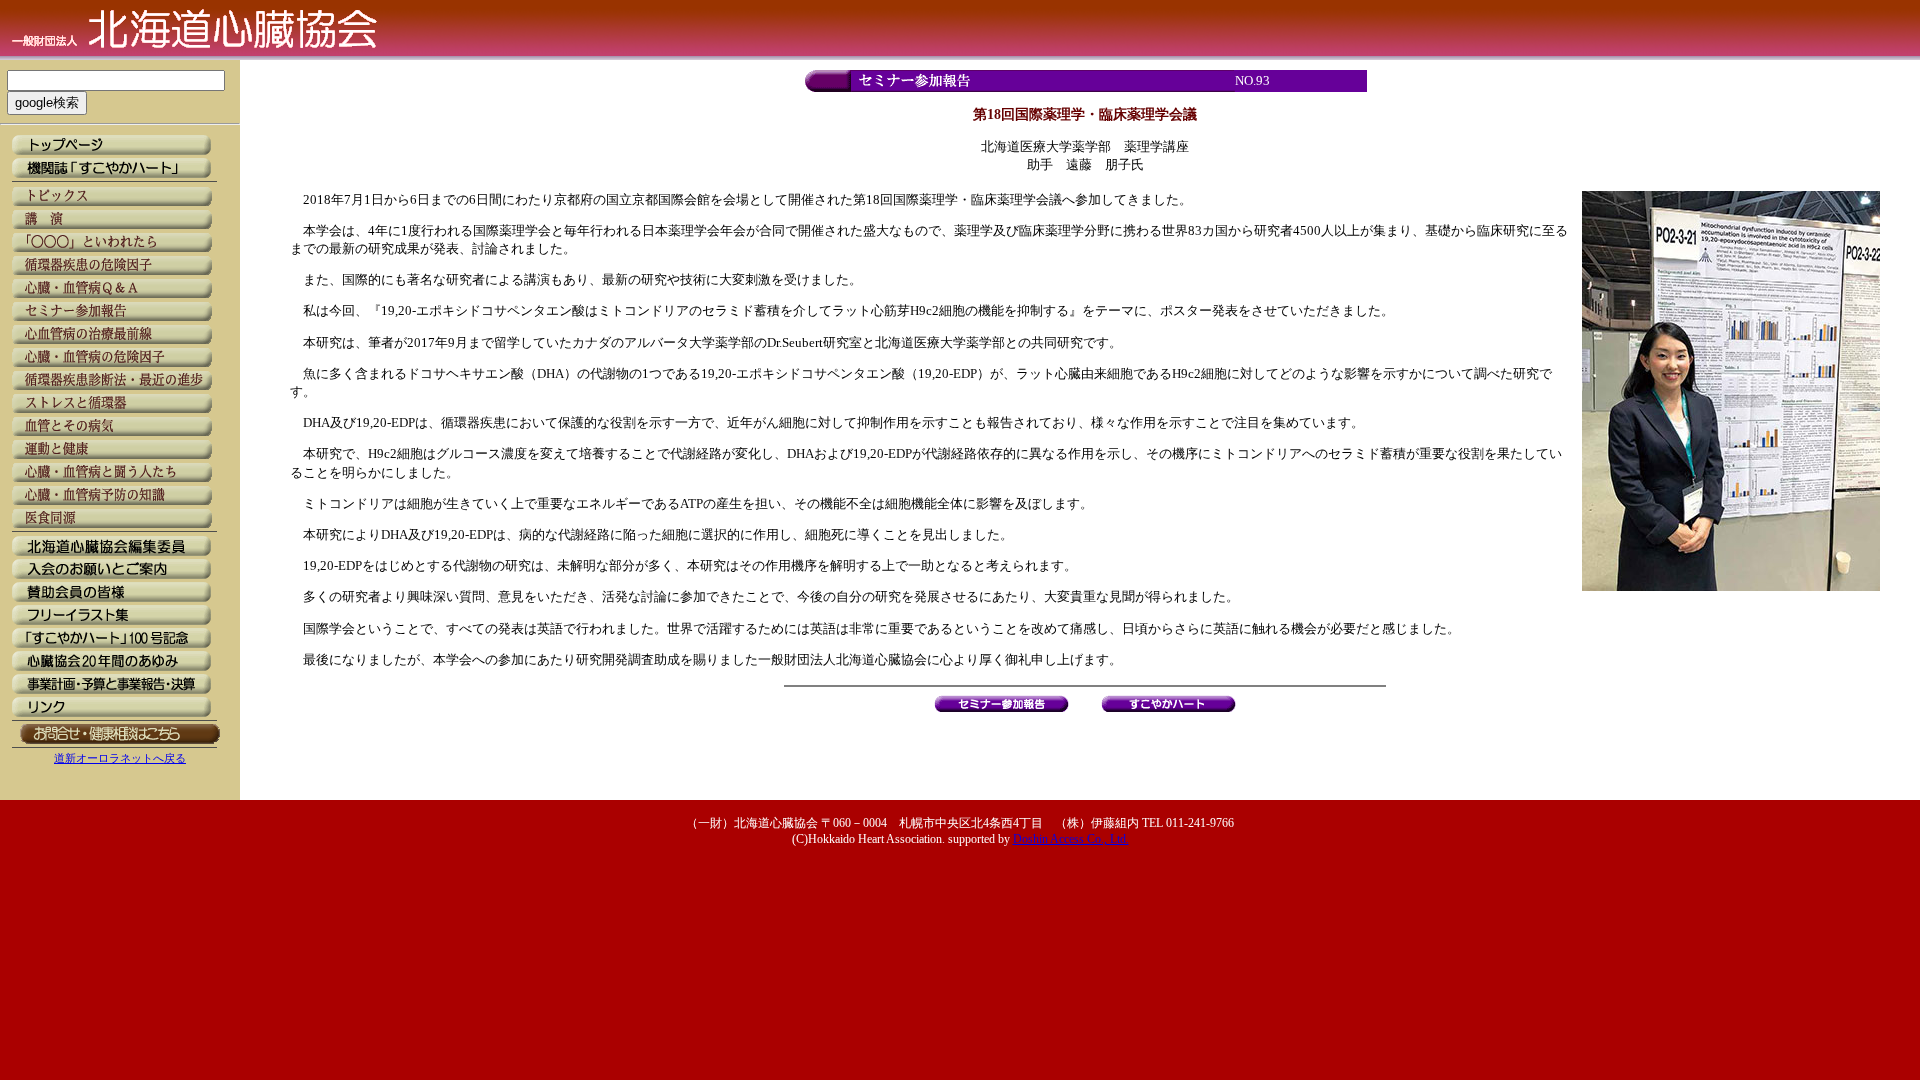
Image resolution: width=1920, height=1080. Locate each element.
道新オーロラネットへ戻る (120, 758)
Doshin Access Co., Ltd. (1071, 839)
